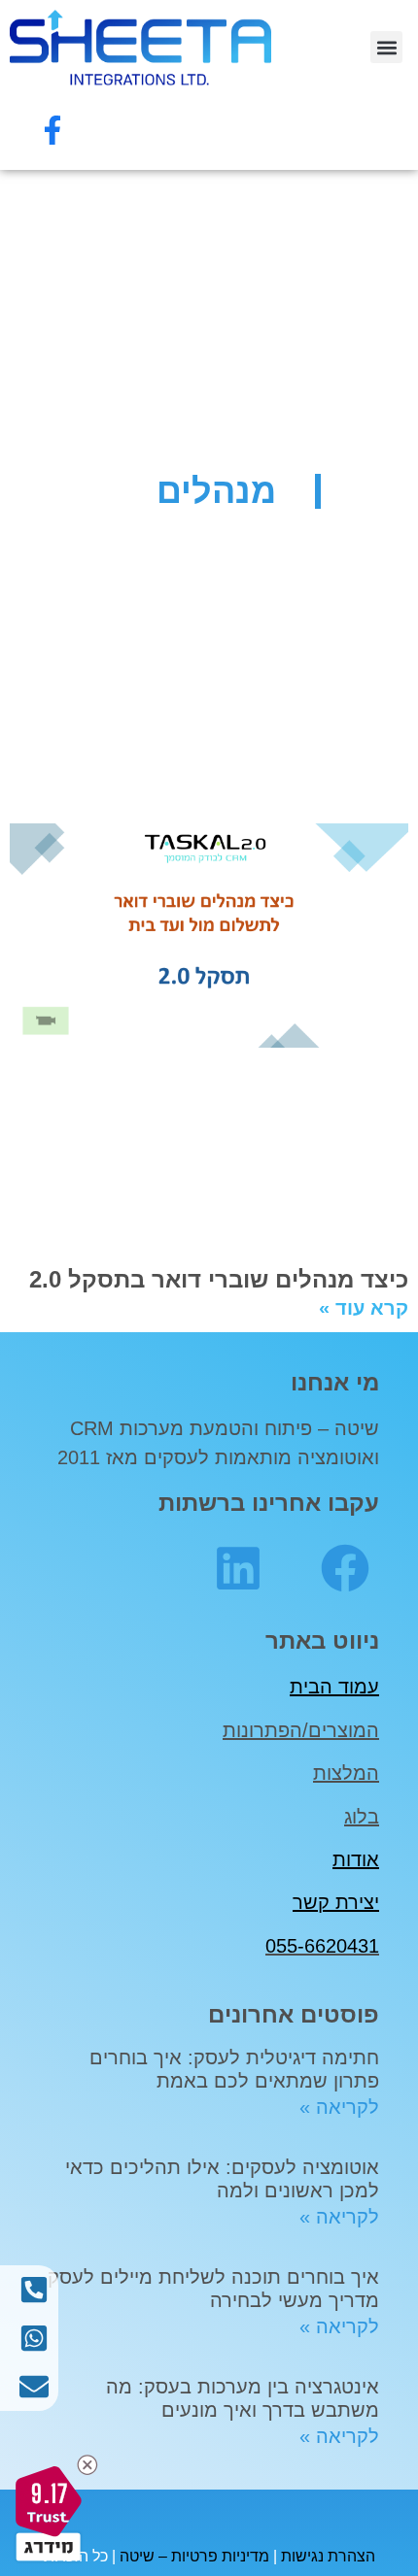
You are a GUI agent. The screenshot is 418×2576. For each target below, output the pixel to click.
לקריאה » (339, 2107)
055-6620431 (322, 1946)
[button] (386, 47)
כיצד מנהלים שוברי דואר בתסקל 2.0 (219, 1279)
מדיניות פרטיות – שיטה (194, 2556)
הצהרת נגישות (328, 2556)
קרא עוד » (364, 1308)
